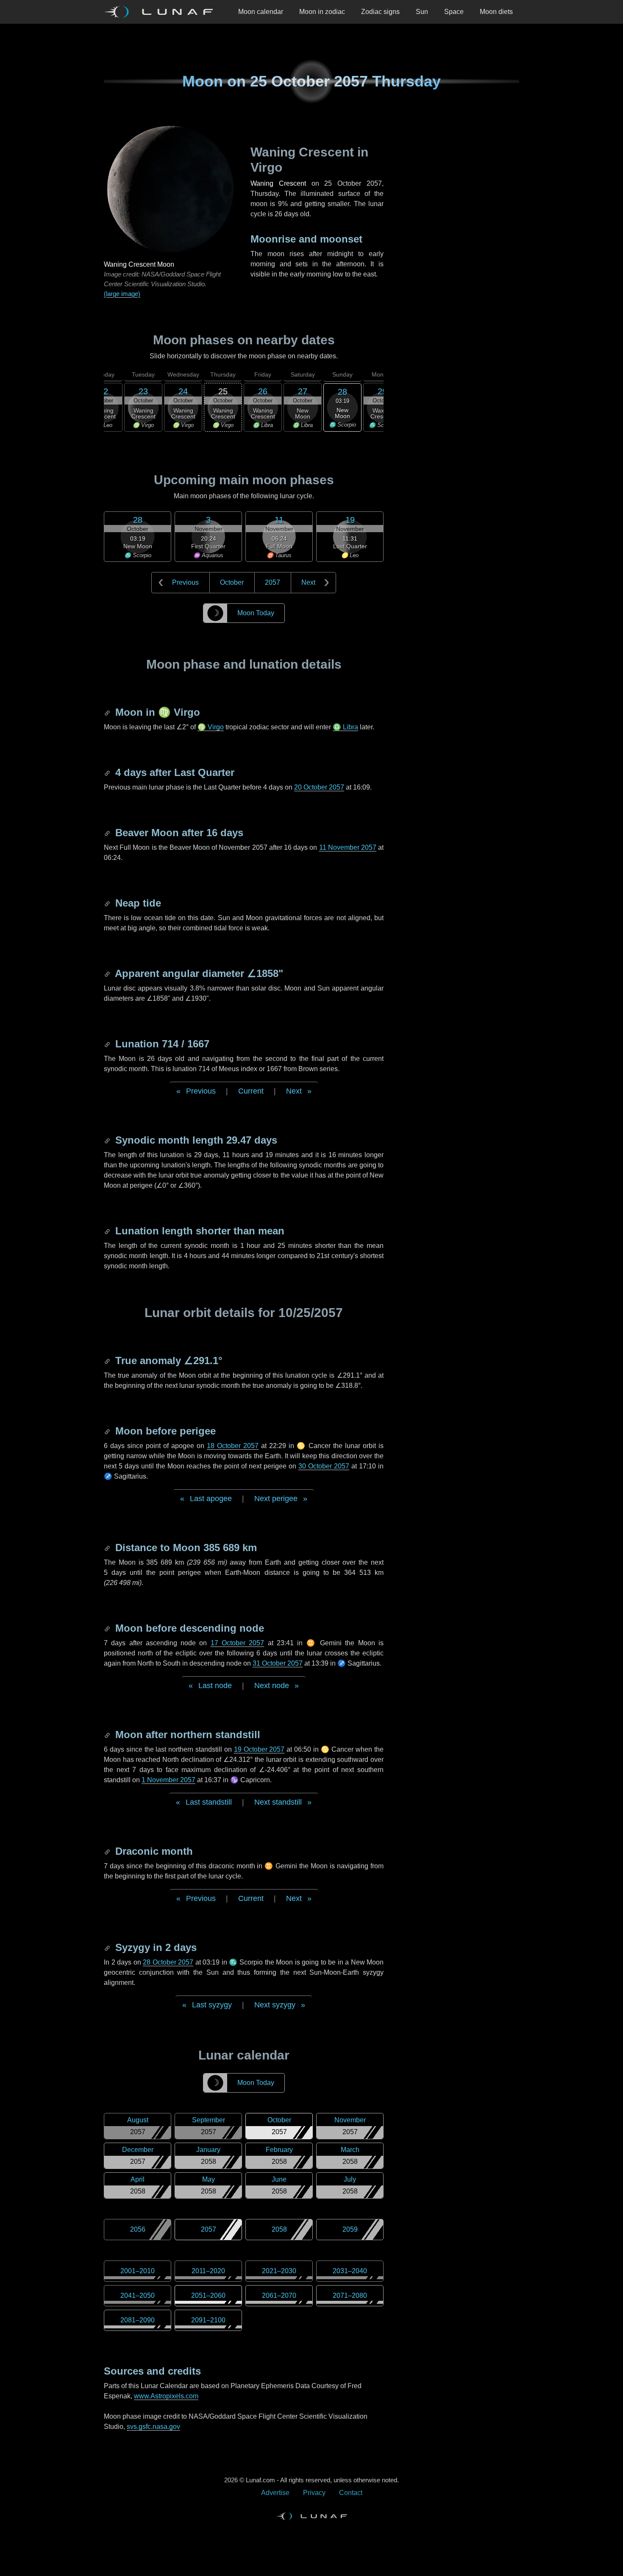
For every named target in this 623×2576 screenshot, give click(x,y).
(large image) (122, 294)
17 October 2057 (238, 1643)
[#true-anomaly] (108, 1361)
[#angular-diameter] (108, 973)
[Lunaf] (162, 12)
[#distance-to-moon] (108, 1548)
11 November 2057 (348, 847)
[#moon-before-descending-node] (108, 1628)
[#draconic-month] (108, 1851)
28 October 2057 (168, 1962)
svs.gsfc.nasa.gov (153, 2427)
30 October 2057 (324, 1466)
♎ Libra (345, 727)
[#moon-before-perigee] (108, 1431)
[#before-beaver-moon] (108, 833)
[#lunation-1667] (108, 1044)
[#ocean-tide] (108, 903)
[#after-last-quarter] (108, 772)
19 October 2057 (259, 1749)
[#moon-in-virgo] (108, 712)
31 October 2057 (278, 1663)
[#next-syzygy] (108, 1947)
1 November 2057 (168, 1780)
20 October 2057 (319, 787)
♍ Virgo (211, 727)
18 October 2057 (233, 1446)
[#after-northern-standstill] (108, 1735)
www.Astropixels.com (166, 2396)
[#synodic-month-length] (108, 1140)
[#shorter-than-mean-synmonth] (108, 1231)
